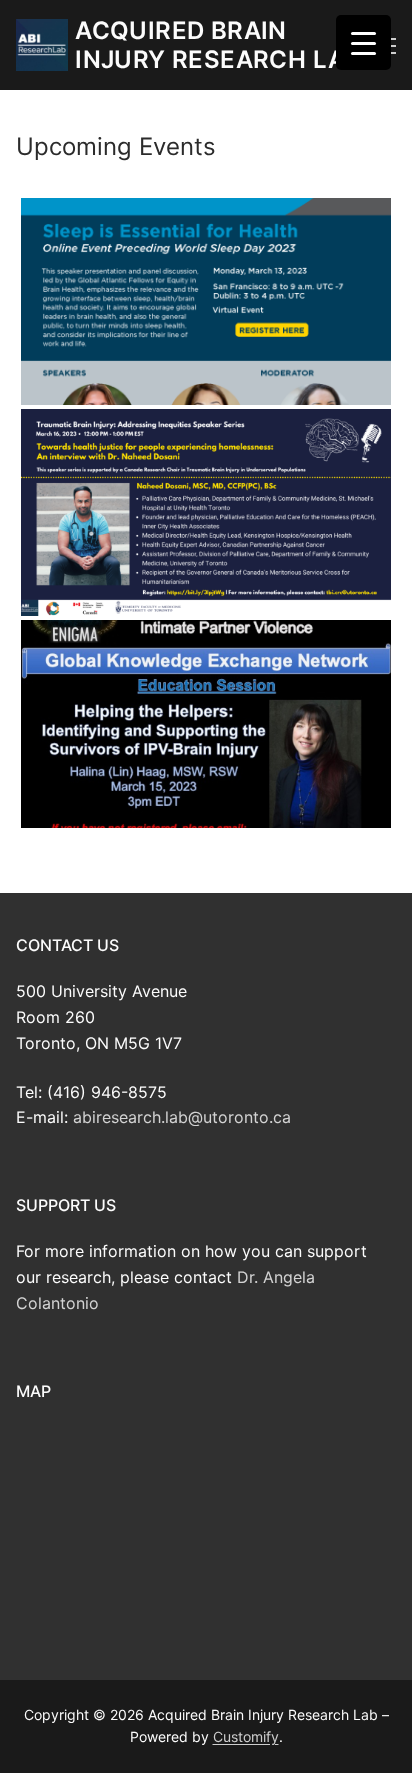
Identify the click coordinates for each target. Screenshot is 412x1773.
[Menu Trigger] (363, 42)
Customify (246, 1736)
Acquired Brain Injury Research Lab (218, 45)
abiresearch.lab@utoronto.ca (182, 1117)
